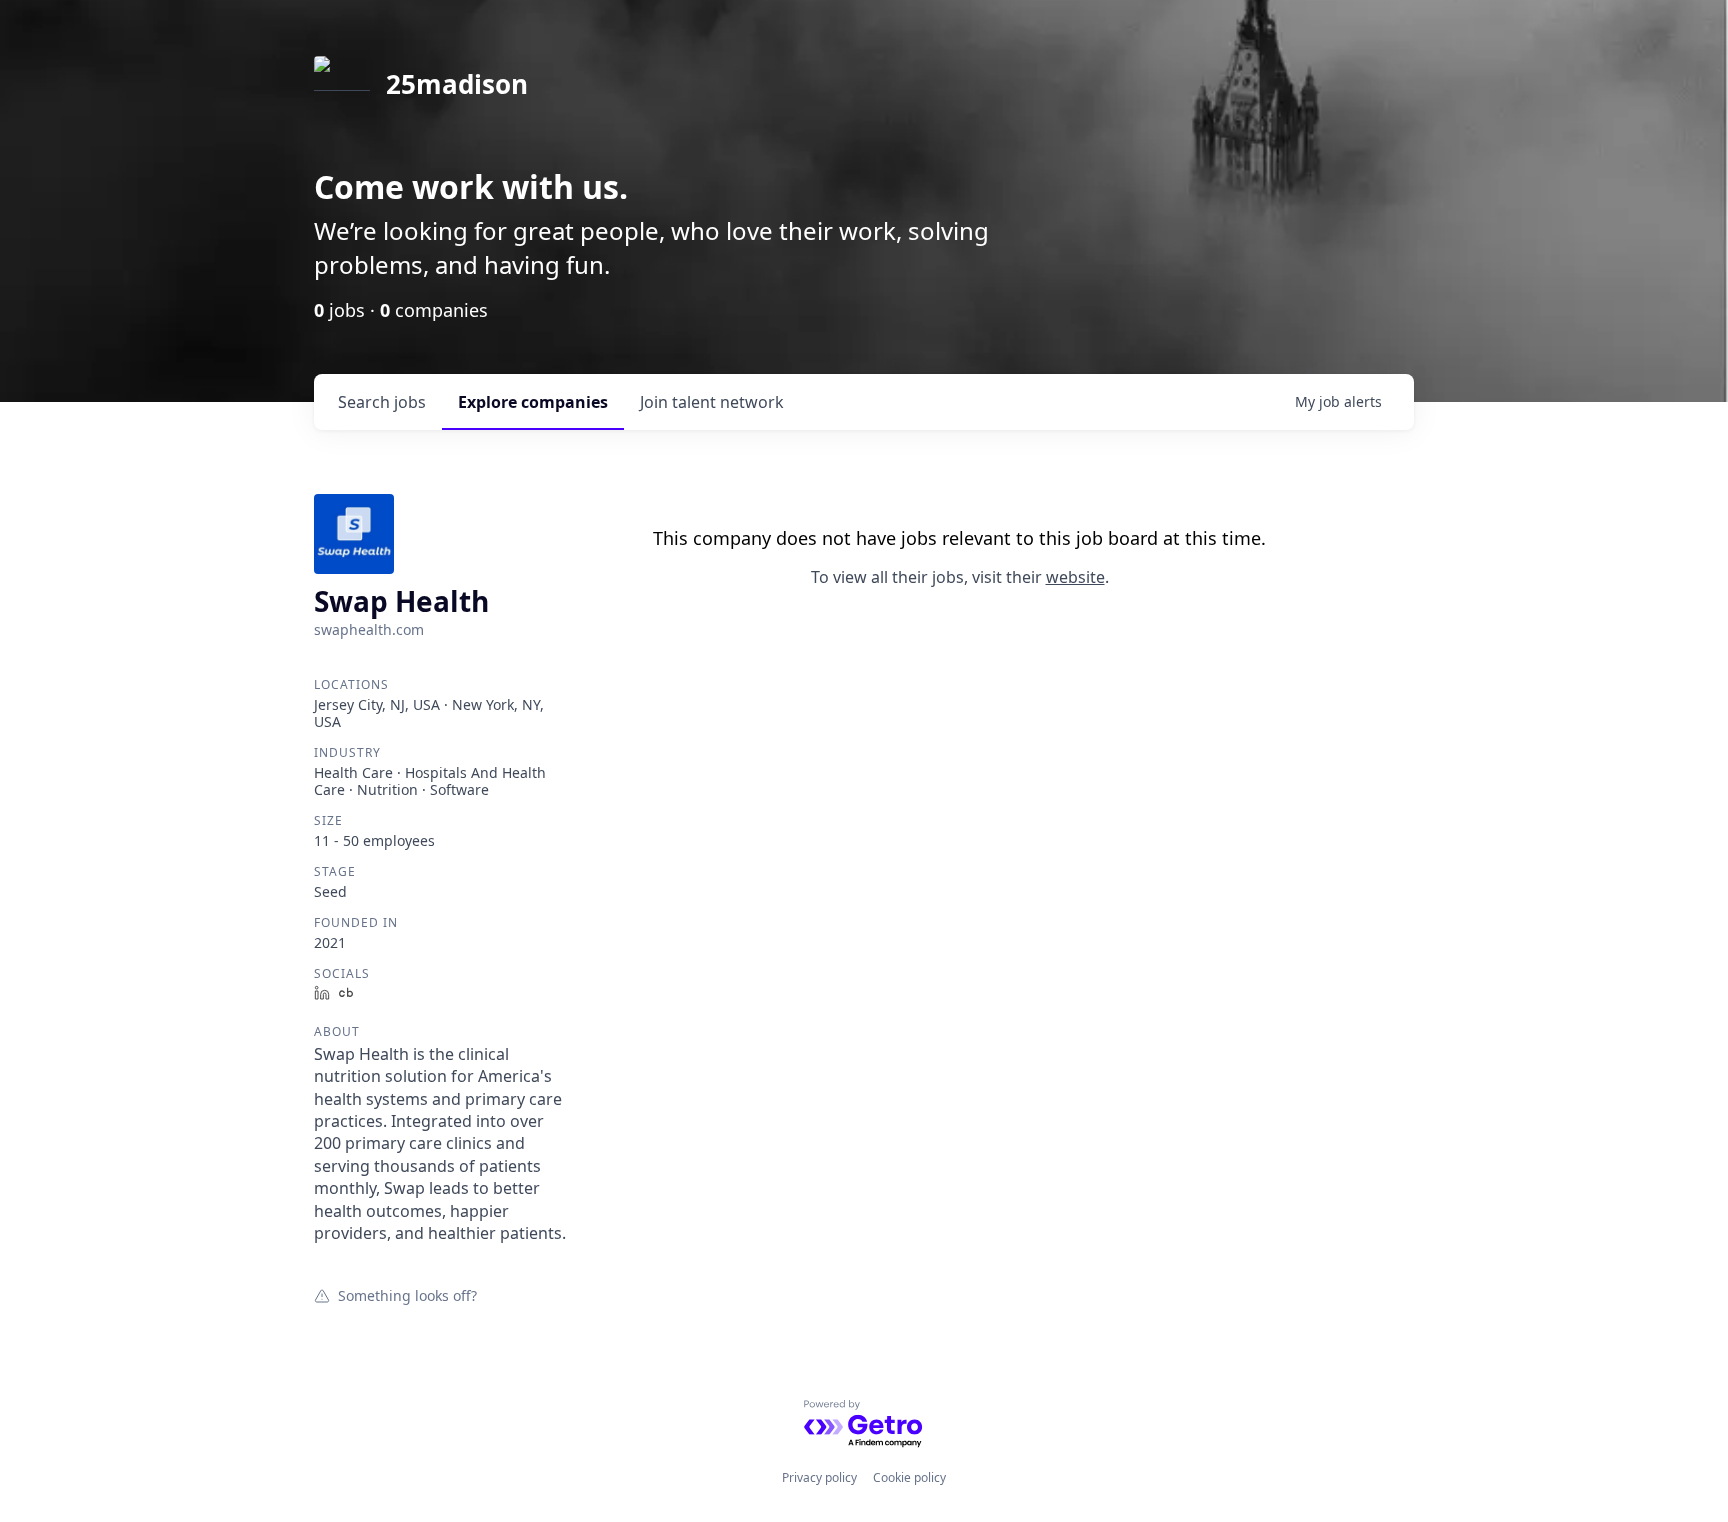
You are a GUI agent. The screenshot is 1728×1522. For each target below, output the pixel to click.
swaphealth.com (369, 629)
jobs (382, 402)
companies (533, 402)
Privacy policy (819, 1477)
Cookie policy (909, 1477)
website (1075, 577)
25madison (457, 84)
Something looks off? (407, 1295)
